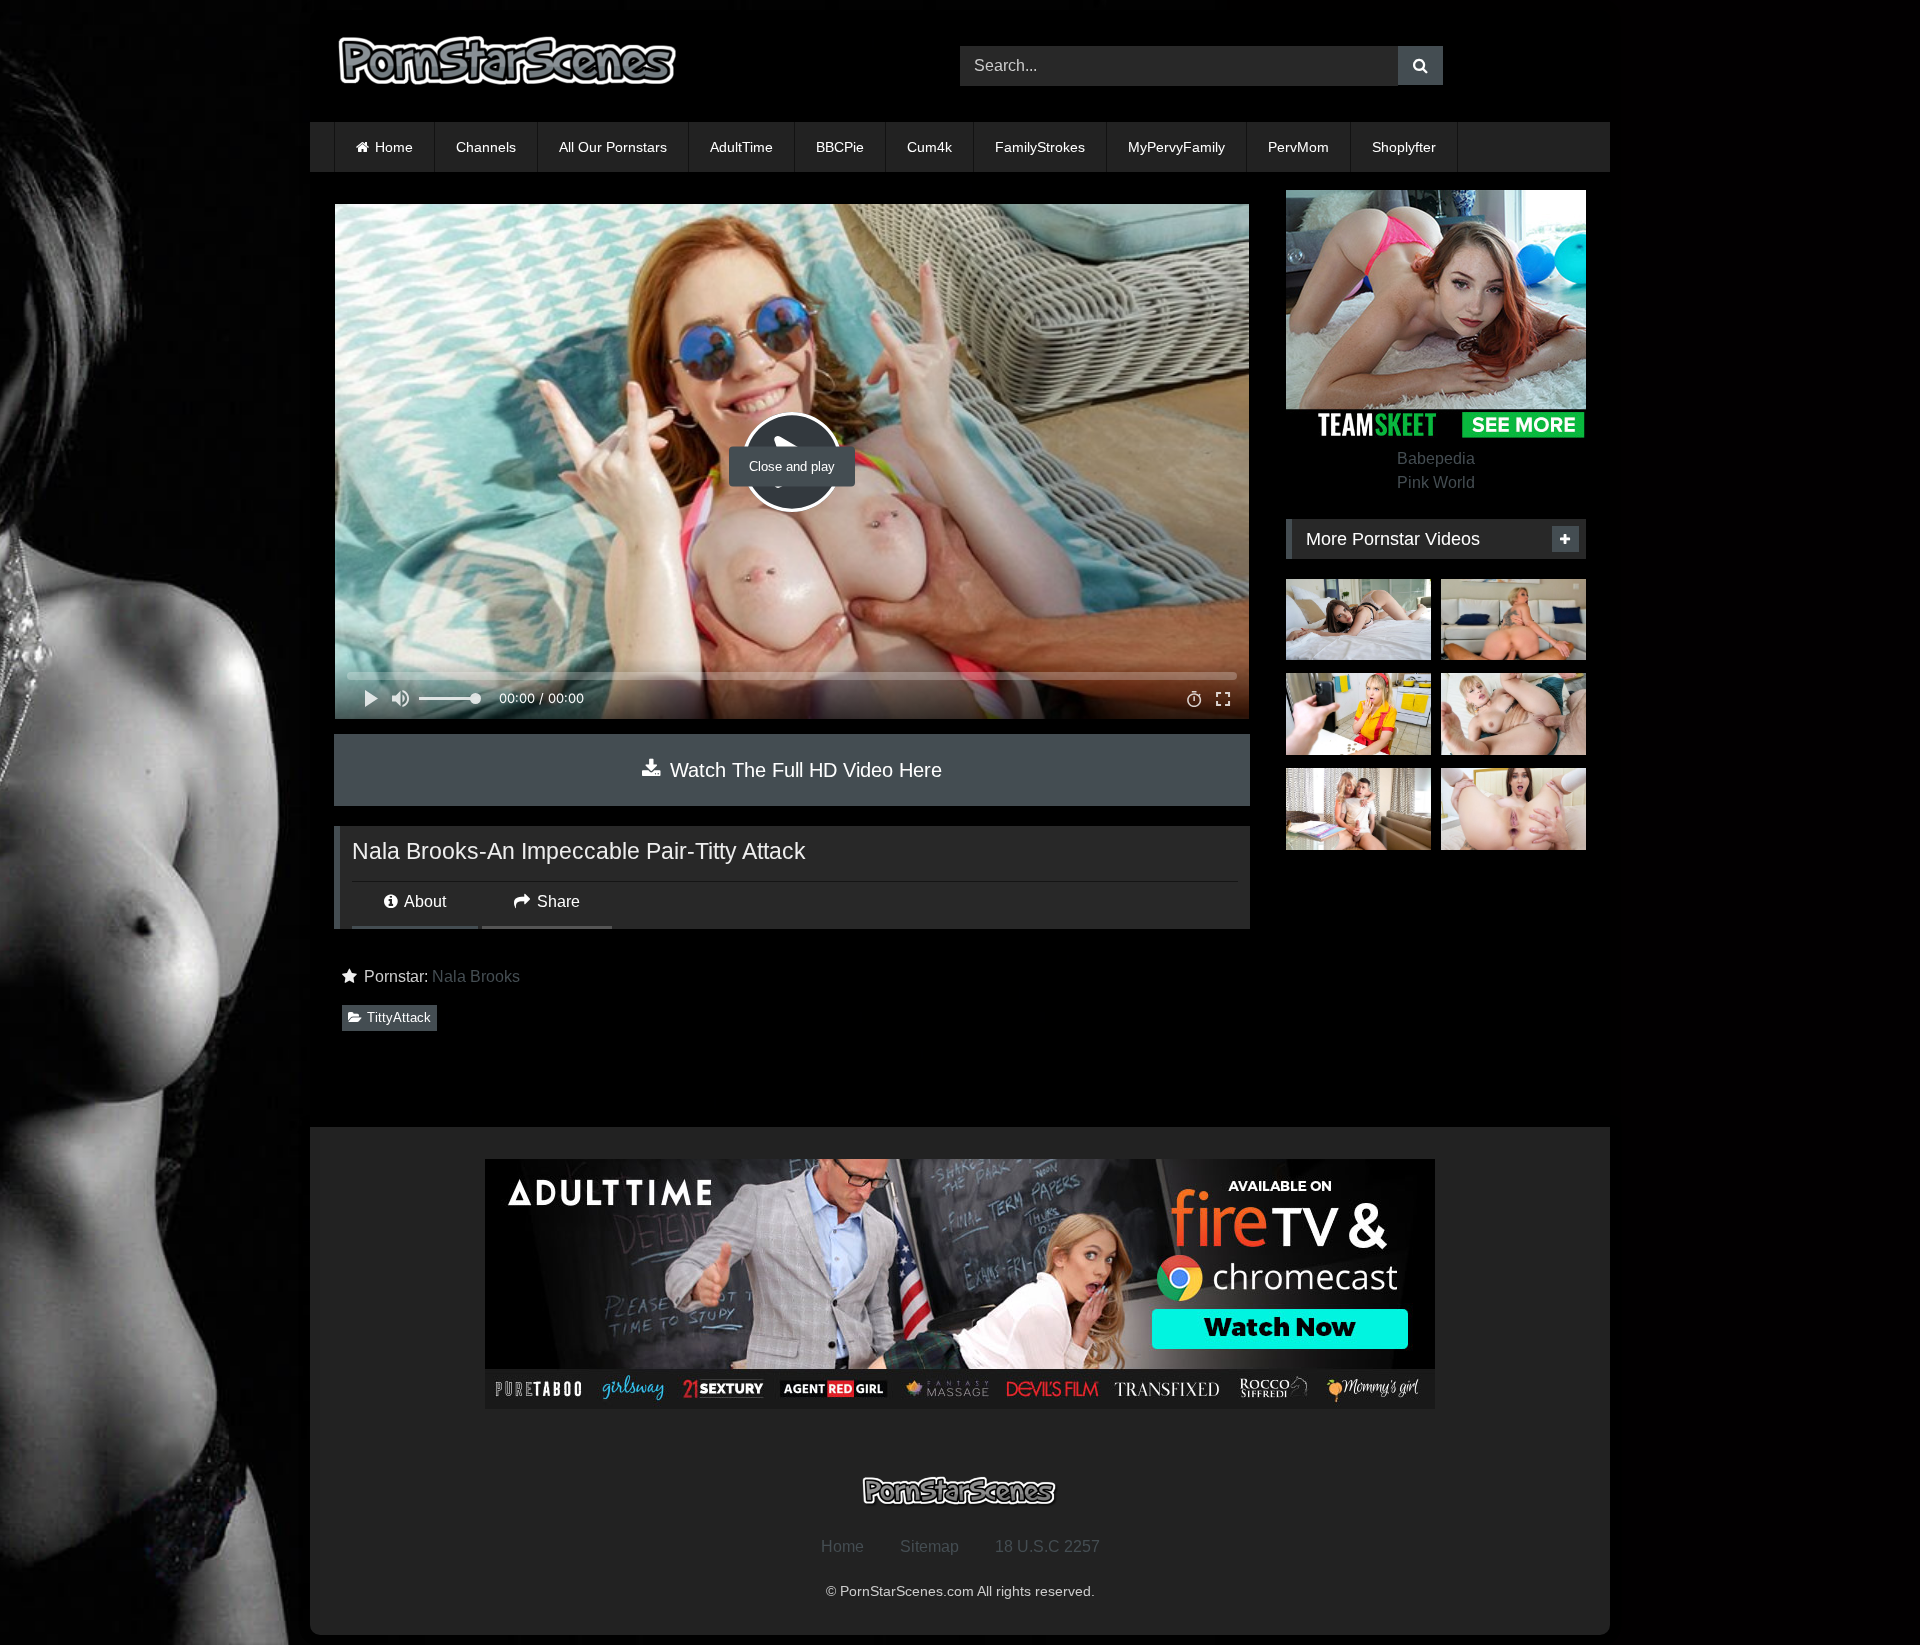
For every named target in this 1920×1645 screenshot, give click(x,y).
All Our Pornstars (613, 147)
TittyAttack (399, 1017)
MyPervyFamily (1176, 147)
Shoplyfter (1404, 147)
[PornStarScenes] (509, 66)
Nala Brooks (476, 976)
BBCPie (840, 147)
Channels (486, 147)
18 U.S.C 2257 (1047, 1546)
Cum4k (929, 147)
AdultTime (741, 147)
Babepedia (1436, 458)
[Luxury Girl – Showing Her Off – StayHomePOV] (1358, 620)
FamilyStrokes (1040, 147)
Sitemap (929, 1546)
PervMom (1298, 147)
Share (556, 901)
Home (394, 147)
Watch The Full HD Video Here (803, 770)
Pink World (1436, 482)
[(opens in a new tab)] (1513, 620)
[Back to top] (1858, 1585)
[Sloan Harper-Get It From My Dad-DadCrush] (1513, 714)
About (423, 901)
